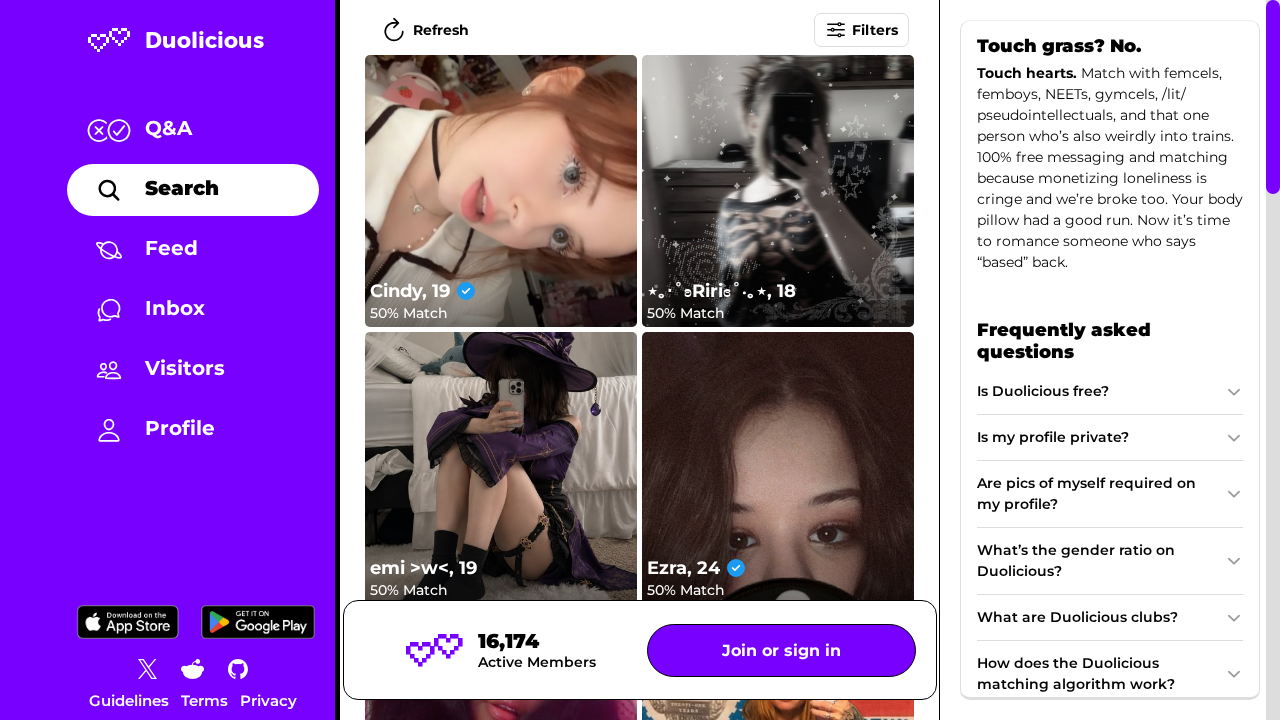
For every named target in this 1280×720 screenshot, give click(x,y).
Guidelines (129, 700)
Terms (204, 700)
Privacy (268, 700)
